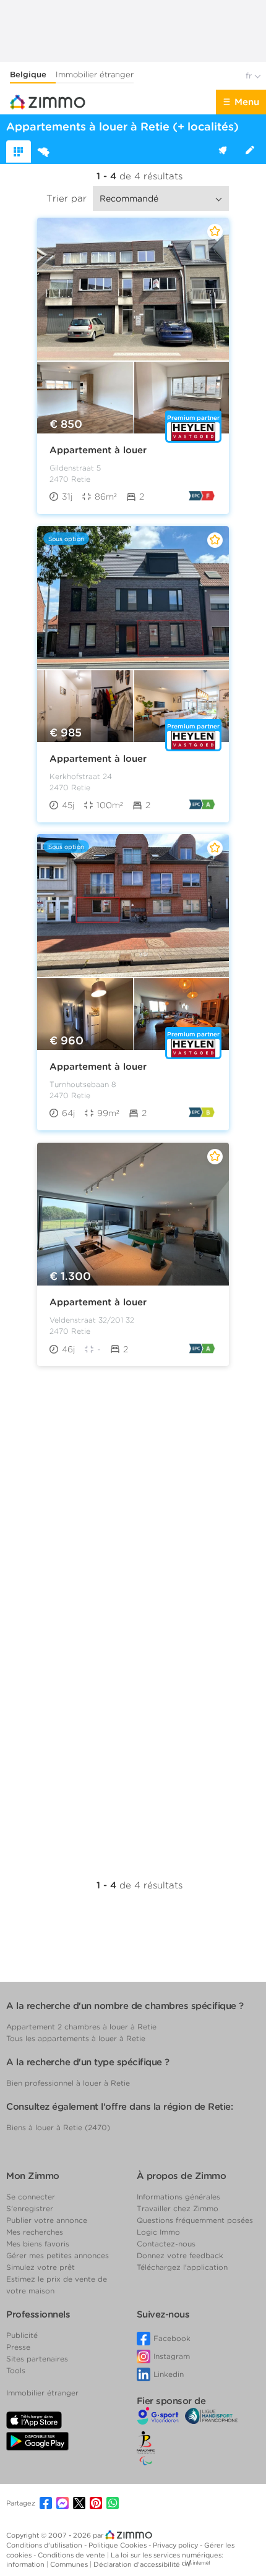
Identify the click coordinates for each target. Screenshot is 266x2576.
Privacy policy (176, 2545)
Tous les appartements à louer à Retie (76, 2038)
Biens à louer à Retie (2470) (58, 2127)
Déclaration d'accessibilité (137, 2564)
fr (250, 76)
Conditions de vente (72, 2555)
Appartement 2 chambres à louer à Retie (81, 2027)
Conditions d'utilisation (45, 2545)
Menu (247, 102)
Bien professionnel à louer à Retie (68, 2083)
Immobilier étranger (95, 75)
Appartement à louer (98, 450)
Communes (70, 2564)
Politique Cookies (118, 2545)
